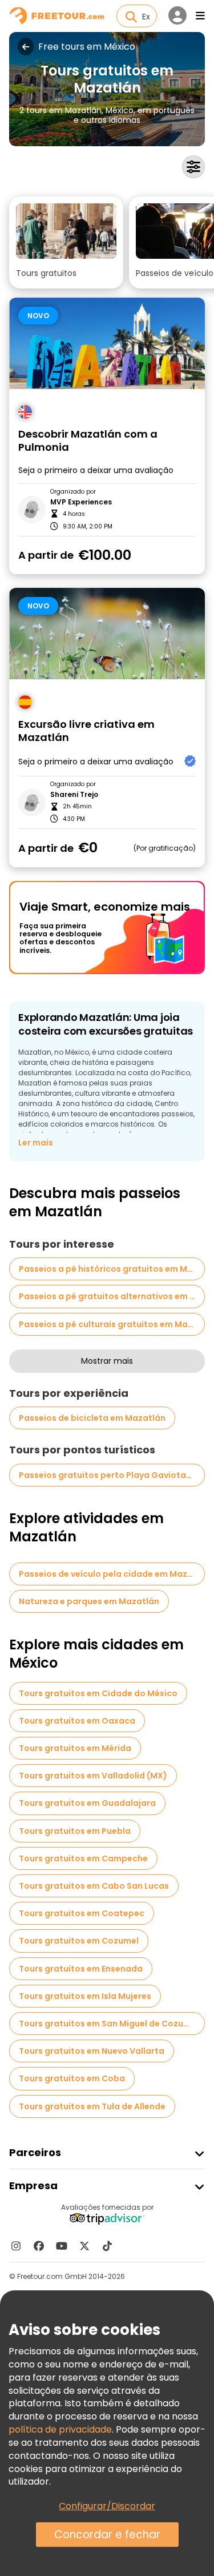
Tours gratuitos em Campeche (83, 1858)
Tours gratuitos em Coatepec (82, 1913)
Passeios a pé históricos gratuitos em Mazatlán (112, 1269)
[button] (66, 243)
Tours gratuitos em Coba (72, 2078)
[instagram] (16, 2246)
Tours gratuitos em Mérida (75, 1748)
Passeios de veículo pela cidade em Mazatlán (112, 1574)
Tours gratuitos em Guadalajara (87, 1803)
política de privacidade (60, 2429)
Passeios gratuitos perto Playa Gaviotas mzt (112, 1475)
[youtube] (62, 2246)
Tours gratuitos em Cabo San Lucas (94, 1886)
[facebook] (39, 2246)
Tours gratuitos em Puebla (75, 1831)
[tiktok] (107, 2246)
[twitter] (84, 2246)
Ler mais (36, 1143)
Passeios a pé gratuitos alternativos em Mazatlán (112, 1296)
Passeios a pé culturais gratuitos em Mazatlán (112, 1324)
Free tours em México (87, 47)
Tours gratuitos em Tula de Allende (92, 2106)
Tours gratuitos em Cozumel (79, 1941)
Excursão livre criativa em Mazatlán (86, 731)
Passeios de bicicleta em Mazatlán (92, 1418)
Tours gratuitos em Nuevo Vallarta (92, 2051)
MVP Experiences (81, 502)
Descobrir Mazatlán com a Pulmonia (88, 441)
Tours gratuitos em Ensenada (81, 1969)
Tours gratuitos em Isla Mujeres (85, 1996)
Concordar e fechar (107, 2535)
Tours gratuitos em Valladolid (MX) (93, 1776)
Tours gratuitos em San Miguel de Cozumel (109, 2024)
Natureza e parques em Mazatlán (89, 1601)
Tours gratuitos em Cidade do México (98, 1693)
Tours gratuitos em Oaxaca (77, 1721)
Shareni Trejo (74, 795)
